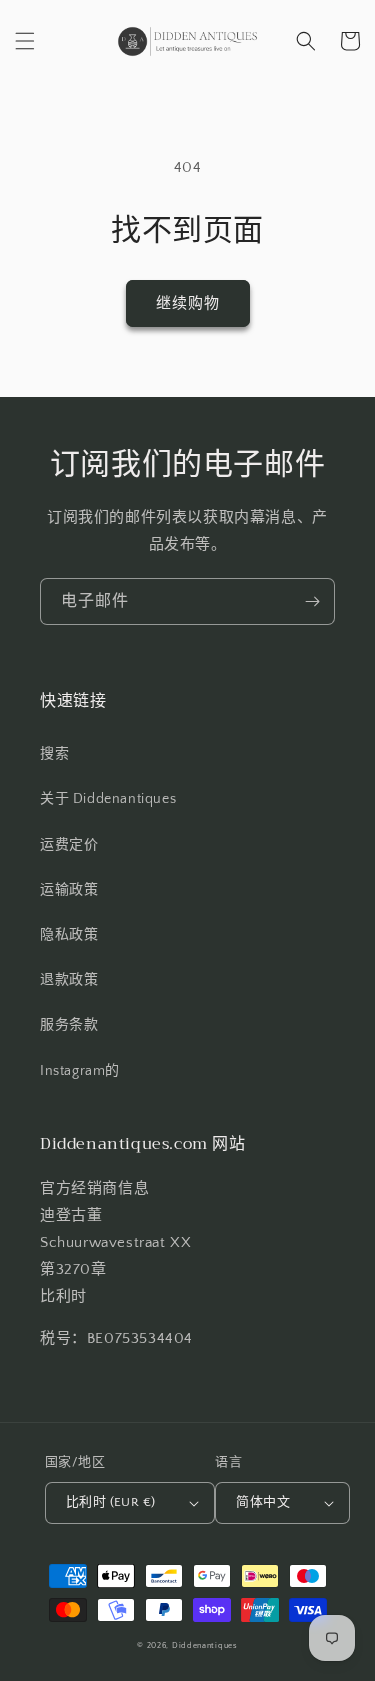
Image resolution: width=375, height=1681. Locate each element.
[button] (25, 41)
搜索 (54, 754)
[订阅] (312, 601)
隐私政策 (69, 935)
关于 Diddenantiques (108, 799)
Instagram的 (80, 1071)
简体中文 (263, 1502)
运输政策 (69, 890)
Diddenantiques (205, 1645)
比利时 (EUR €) (110, 1502)
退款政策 (69, 980)
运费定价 (69, 845)
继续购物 (188, 303)
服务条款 (69, 1025)
